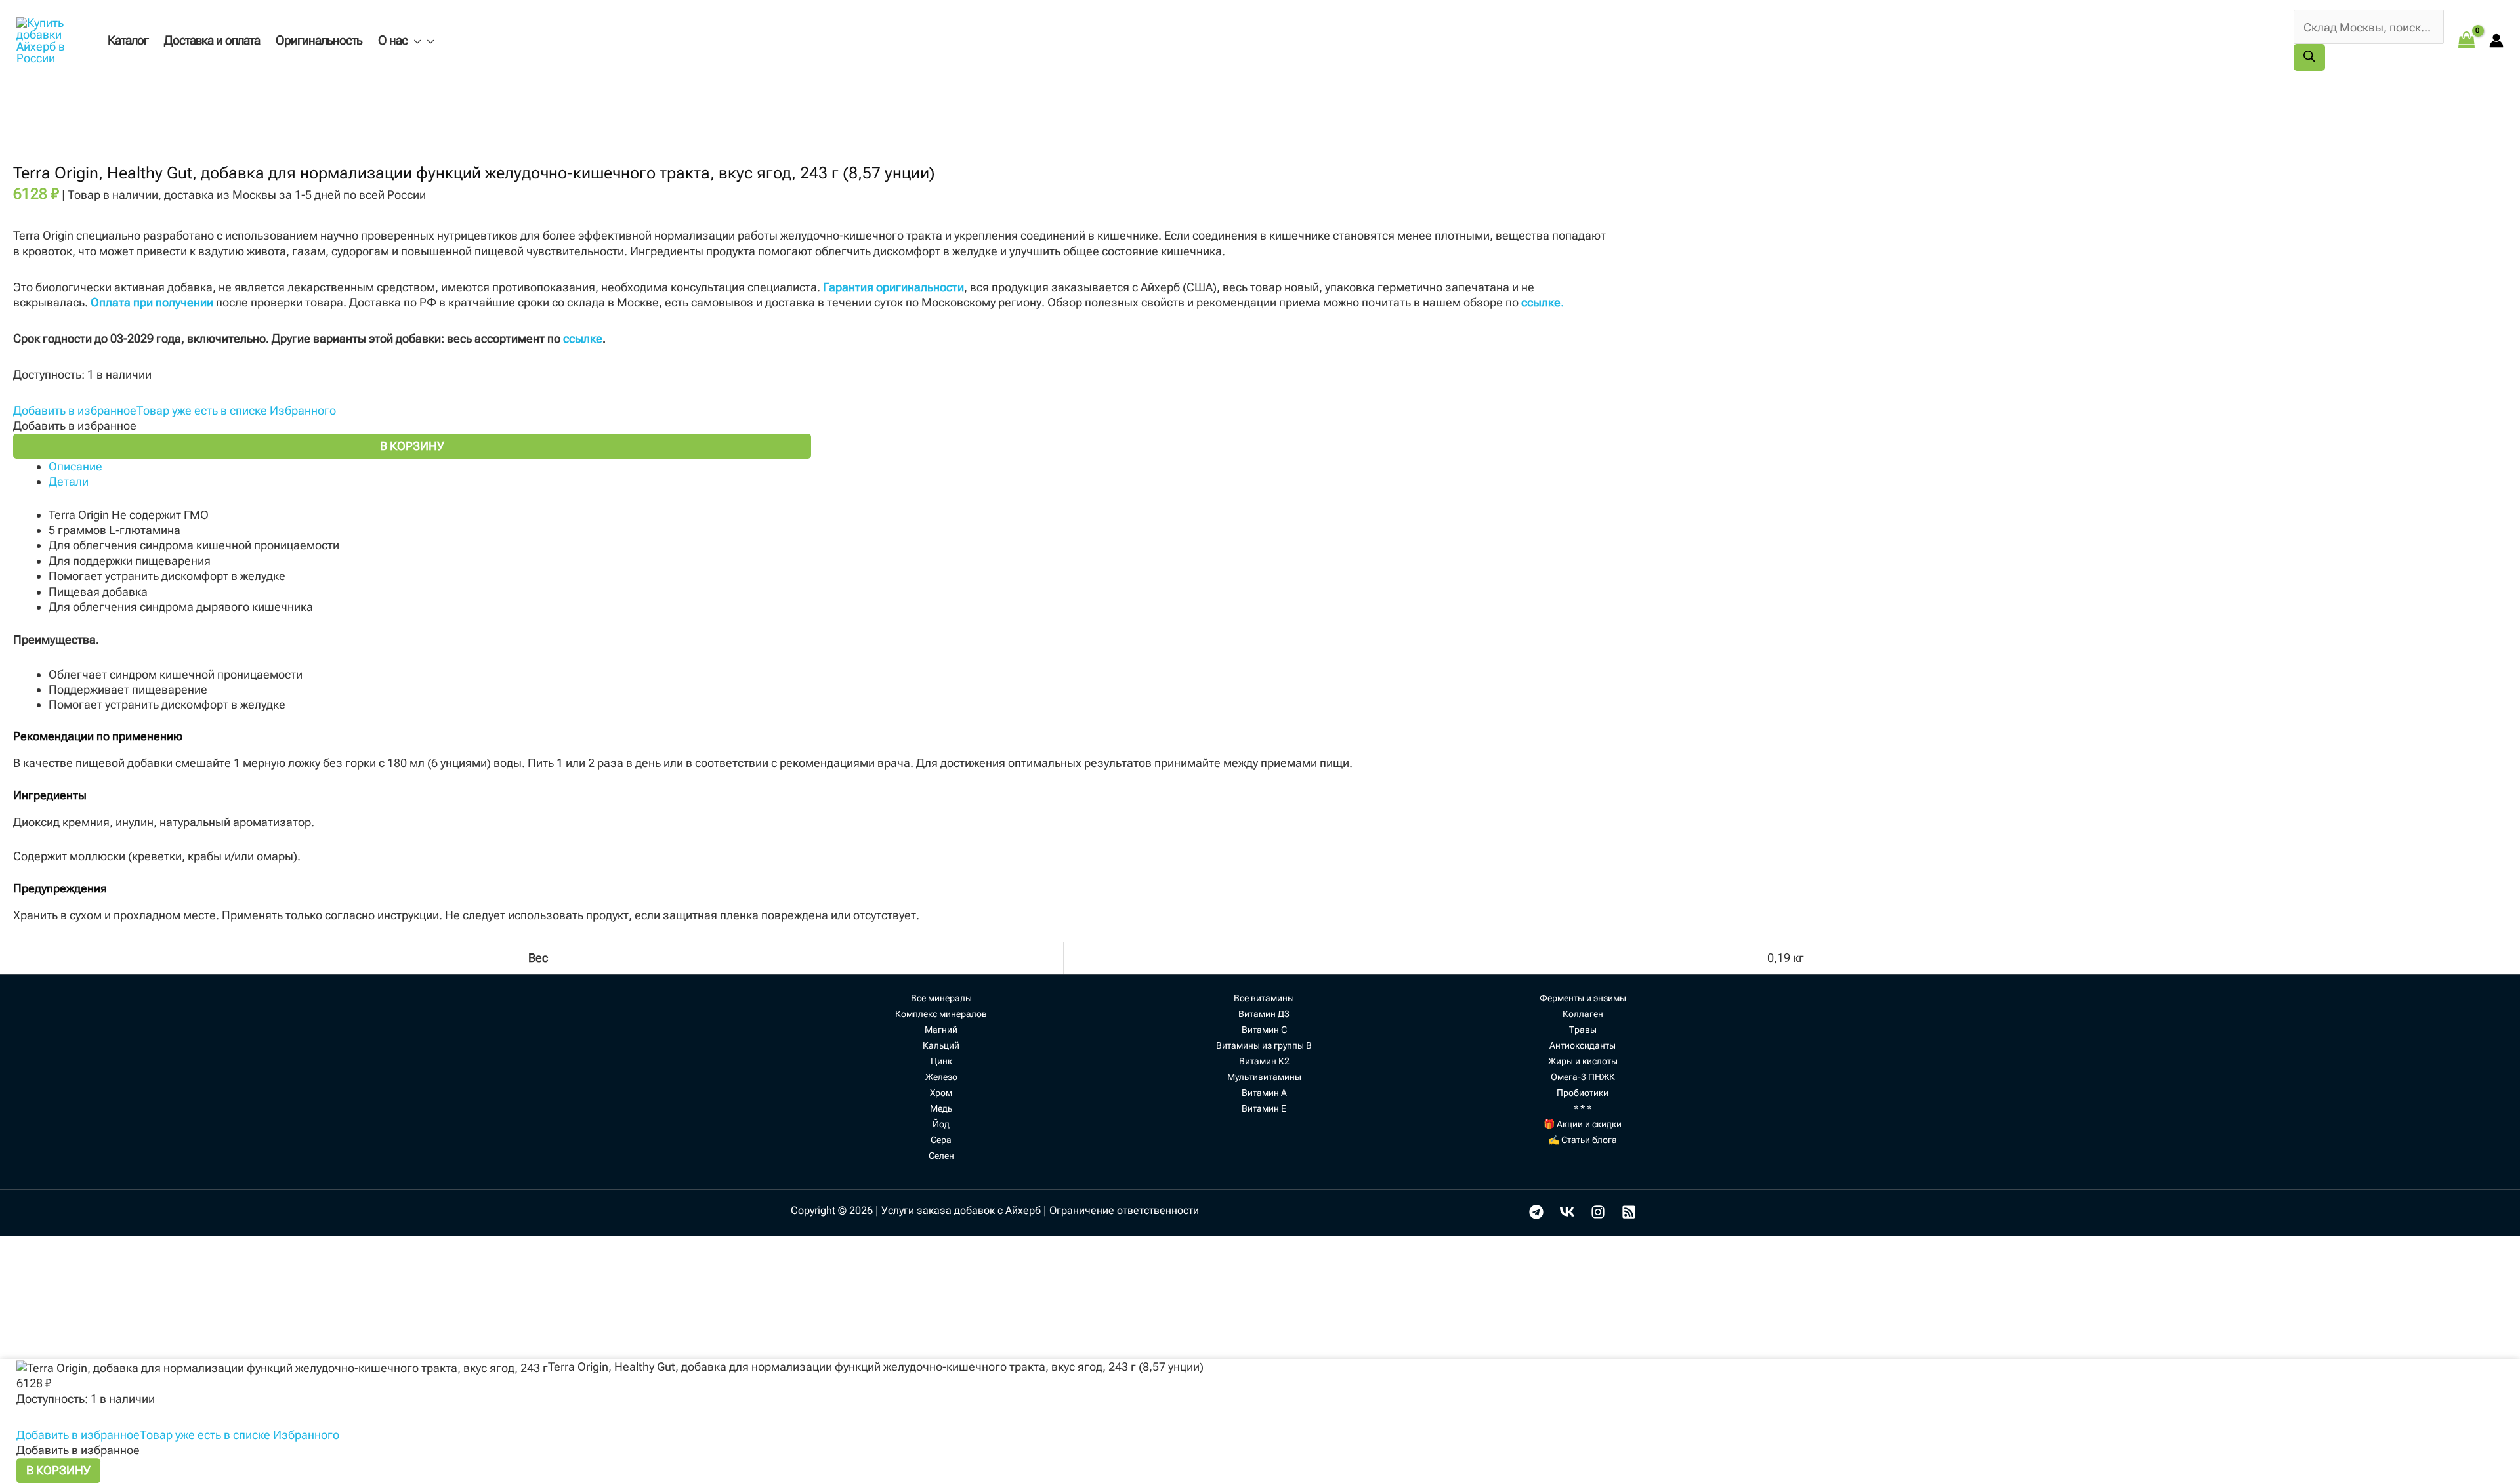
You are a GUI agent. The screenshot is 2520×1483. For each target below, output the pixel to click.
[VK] (1567, 1212)
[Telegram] (1536, 1212)
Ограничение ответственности (1124, 1210)
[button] (175, 410)
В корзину (412, 446)
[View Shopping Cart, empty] (2467, 40)
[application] (414, 40)
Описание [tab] (75, 466)
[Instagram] (1598, 1212)
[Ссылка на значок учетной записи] (2496, 41)
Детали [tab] (69, 481)
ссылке (583, 338)
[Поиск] (2309, 57)
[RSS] (1629, 1212)
